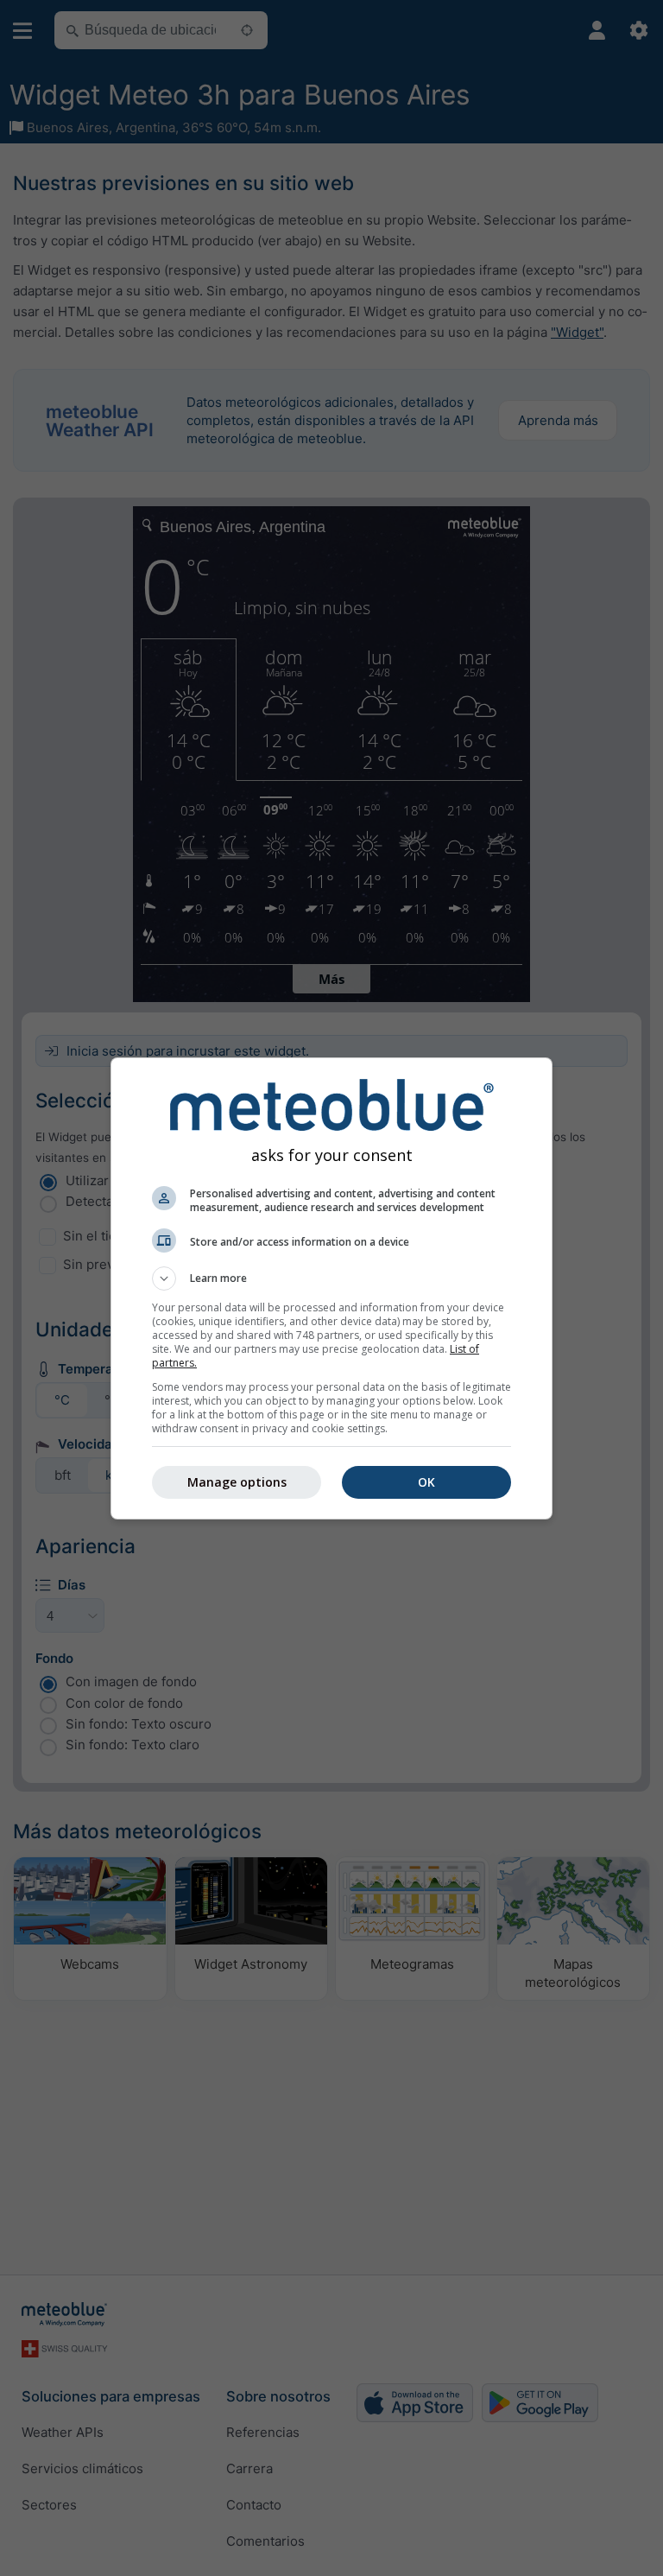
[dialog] (331, 1288)
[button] (331, 1278)
